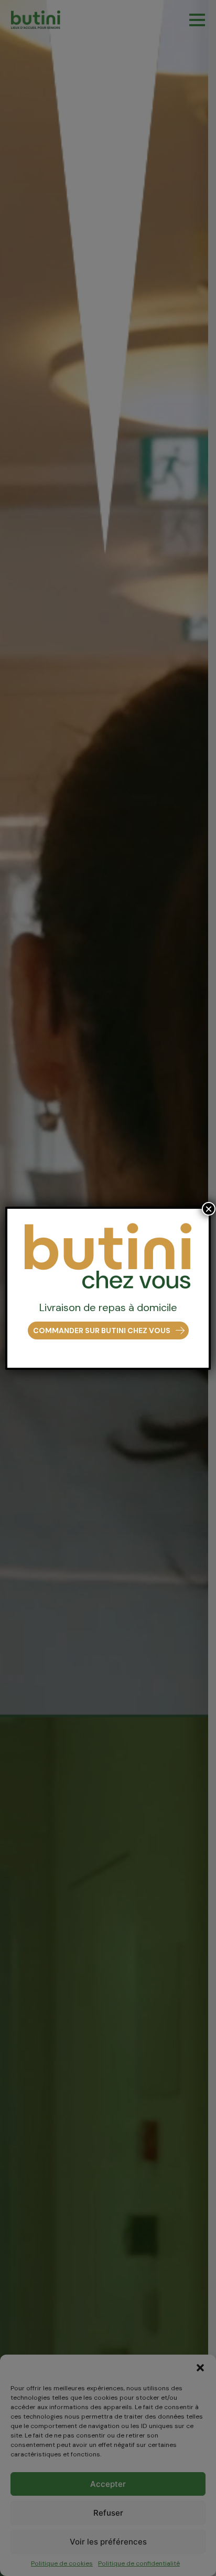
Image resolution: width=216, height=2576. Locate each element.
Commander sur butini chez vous (102, 1330)
